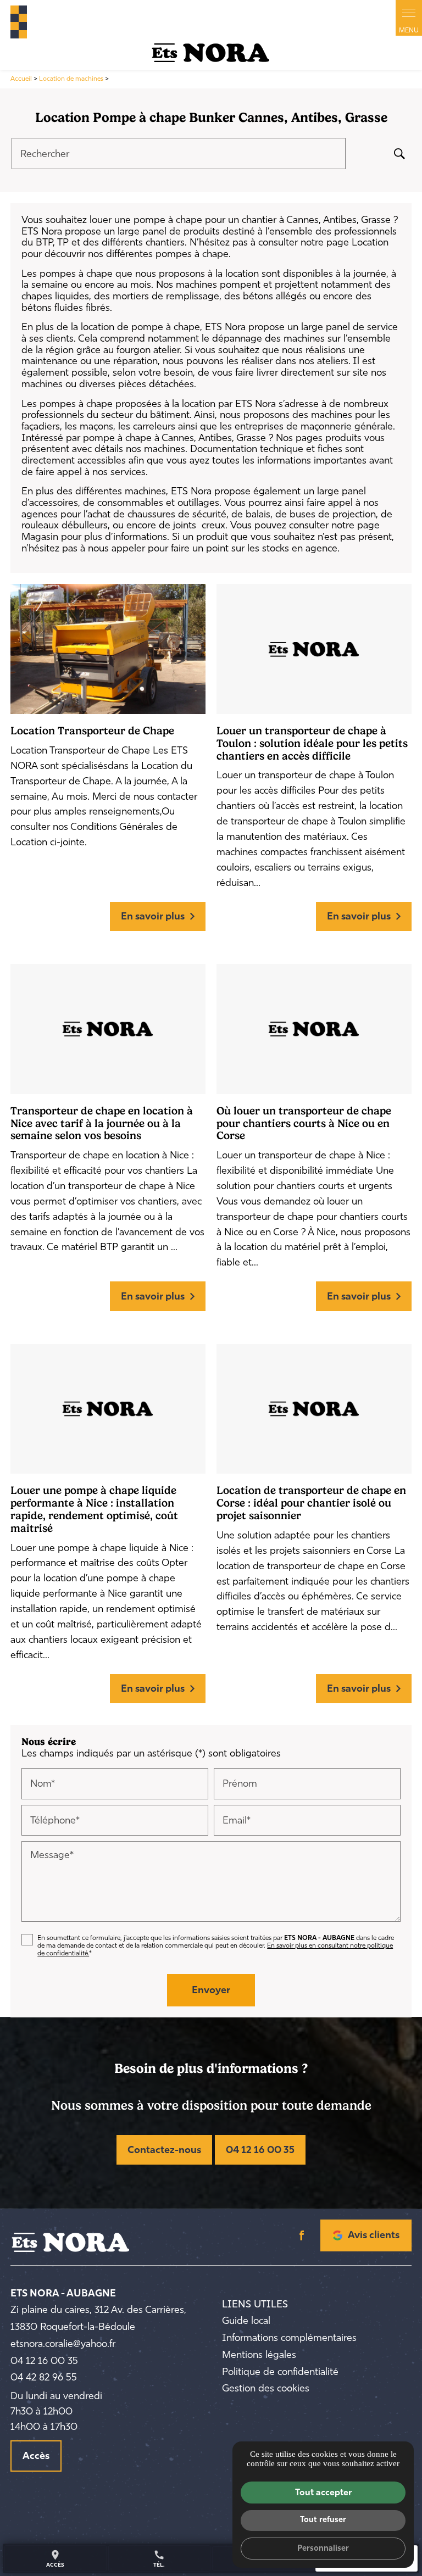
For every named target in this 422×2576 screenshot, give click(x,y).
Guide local (246, 2321)
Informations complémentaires (289, 2338)
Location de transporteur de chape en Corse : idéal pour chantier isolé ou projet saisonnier (311, 1503)
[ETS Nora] (211, 53)
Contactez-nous (164, 2150)
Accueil (21, 79)
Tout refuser (323, 2519)
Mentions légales (259, 2355)
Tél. (159, 2558)
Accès (36, 2456)
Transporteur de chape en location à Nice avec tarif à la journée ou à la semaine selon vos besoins (102, 1123)
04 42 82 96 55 (44, 2377)
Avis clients (374, 2235)
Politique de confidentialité (280, 2372)
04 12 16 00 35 (260, 2150)
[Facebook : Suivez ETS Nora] (302, 2235)
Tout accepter (323, 2492)
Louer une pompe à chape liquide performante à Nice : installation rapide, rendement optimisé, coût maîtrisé (94, 1509)
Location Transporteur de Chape (92, 731)
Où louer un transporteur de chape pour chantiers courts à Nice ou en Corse (304, 1123)
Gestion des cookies (266, 2388)
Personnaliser (323, 2548)
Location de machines (72, 79)
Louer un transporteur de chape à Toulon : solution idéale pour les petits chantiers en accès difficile (312, 743)
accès (55, 2558)
